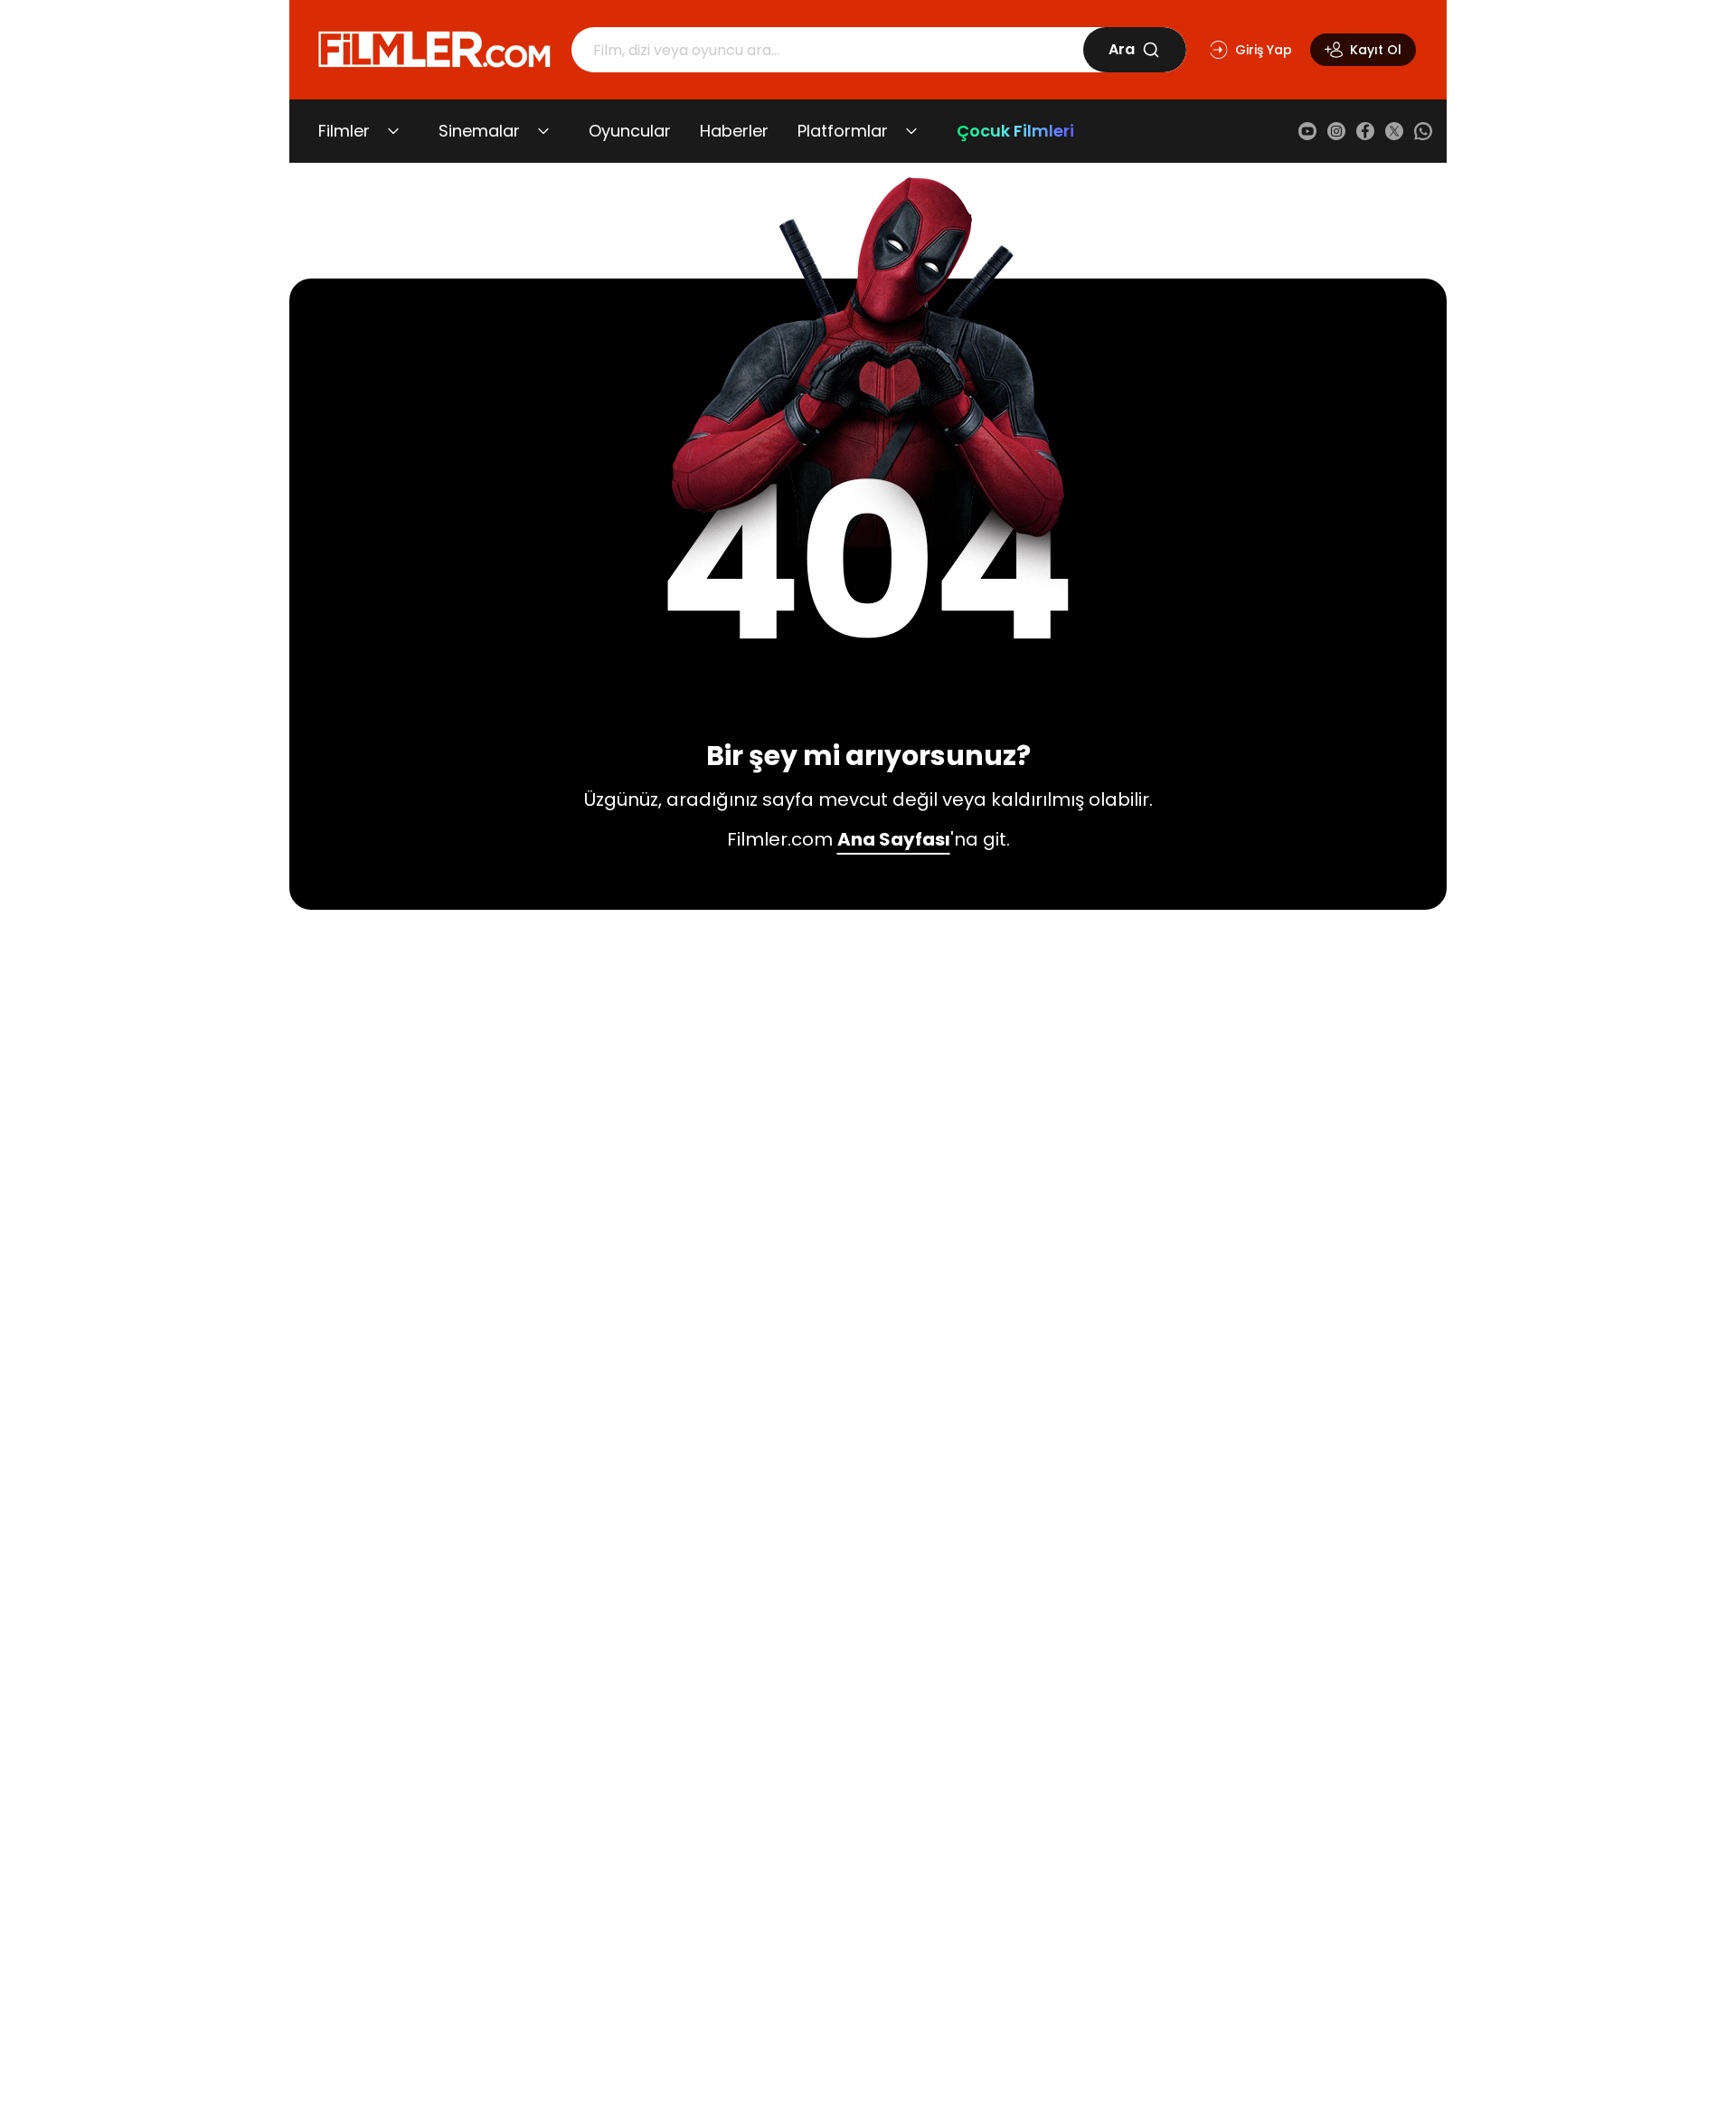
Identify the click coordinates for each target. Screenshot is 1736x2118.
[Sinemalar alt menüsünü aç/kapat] (543, 131)
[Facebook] (1365, 131)
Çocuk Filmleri (1015, 131)
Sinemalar (479, 131)
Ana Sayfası (894, 839)
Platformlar (843, 131)
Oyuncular (630, 131)
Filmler (344, 131)
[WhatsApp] (1423, 131)
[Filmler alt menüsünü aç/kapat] (393, 131)
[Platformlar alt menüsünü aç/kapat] (911, 131)
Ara (1122, 49)
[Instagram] (1336, 131)
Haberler (734, 131)
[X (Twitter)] (1394, 131)
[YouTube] (1307, 131)
